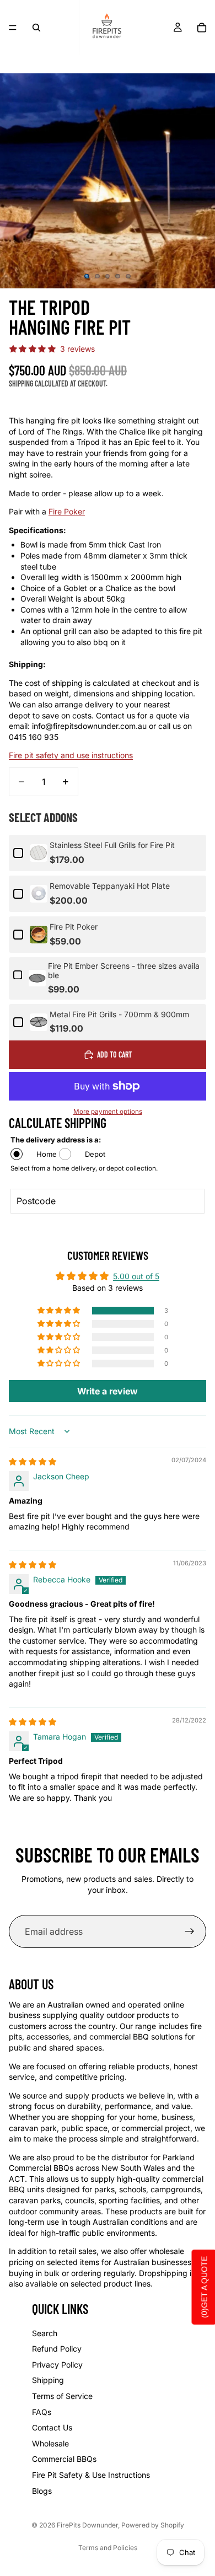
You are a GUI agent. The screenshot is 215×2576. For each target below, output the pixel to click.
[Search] (36, 28)
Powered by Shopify (153, 2525)
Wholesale (50, 2443)
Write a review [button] (108, 1391)
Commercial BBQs (64, 2459)
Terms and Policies (108, 2548)
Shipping (48, 2380)
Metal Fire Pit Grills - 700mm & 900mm (119, 1015)
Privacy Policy (57, 2365)
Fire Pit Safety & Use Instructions (91, 2475)
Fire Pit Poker (74, 927)
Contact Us (52, 2427)
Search (45, 2333)
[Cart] (202, 28)
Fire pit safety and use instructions (71, 755)
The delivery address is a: (56, 1140)
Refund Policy (57, 2349)
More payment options (108, 1112)
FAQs (42, 2412)
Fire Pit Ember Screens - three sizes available (124, 971)
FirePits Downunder (87, 2525)
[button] (60, 1311)
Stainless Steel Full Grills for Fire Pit (112, 845)
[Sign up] (190, 1931)
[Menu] (13, 28)
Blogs (42, 2491)
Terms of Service (62, 2396)
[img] (33, 1461)
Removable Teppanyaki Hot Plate (110, 886)
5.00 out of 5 (136, 1276)
